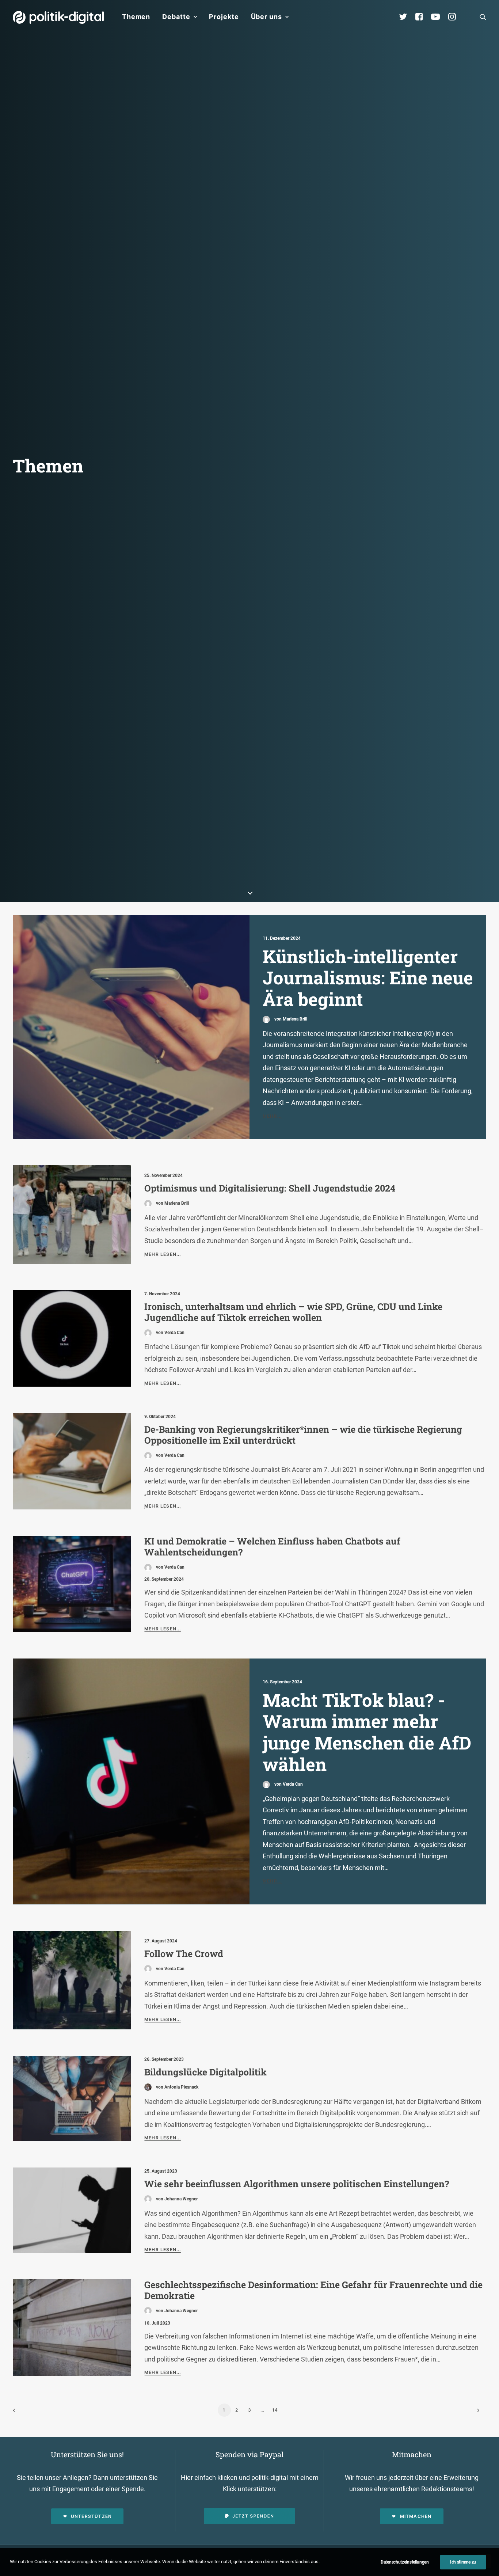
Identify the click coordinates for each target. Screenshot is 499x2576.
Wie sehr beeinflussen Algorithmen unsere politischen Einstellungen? (297, 2184)
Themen (136, 17)
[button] (483, 17)
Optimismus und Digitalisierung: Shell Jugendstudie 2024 (270, 1188)
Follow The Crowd (184, 1954)
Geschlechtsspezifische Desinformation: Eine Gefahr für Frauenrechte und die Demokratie (313, 2290)
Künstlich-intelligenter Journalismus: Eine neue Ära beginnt (368, 978)
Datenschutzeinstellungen (405, 2562)
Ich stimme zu (463, 2562)
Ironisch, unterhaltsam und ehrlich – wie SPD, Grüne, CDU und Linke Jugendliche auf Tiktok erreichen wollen (293, 1312)
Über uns (266, 17)
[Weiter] (476, 2413)
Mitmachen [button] (416, 2516)
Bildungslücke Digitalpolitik (205, 2072)
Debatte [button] (176, 17)
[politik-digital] (58, 17)
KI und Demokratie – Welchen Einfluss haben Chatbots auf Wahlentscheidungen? (272, 1547)
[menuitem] (136, 17)
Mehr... (272, 1116)
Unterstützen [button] (91, 2516)
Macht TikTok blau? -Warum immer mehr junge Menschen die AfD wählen (367, 1732)
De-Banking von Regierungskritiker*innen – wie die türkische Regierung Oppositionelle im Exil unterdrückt (303, 1435)
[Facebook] (422, 17)
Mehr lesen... (163, 1254)
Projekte (224, 17)
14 (275, 2410)
